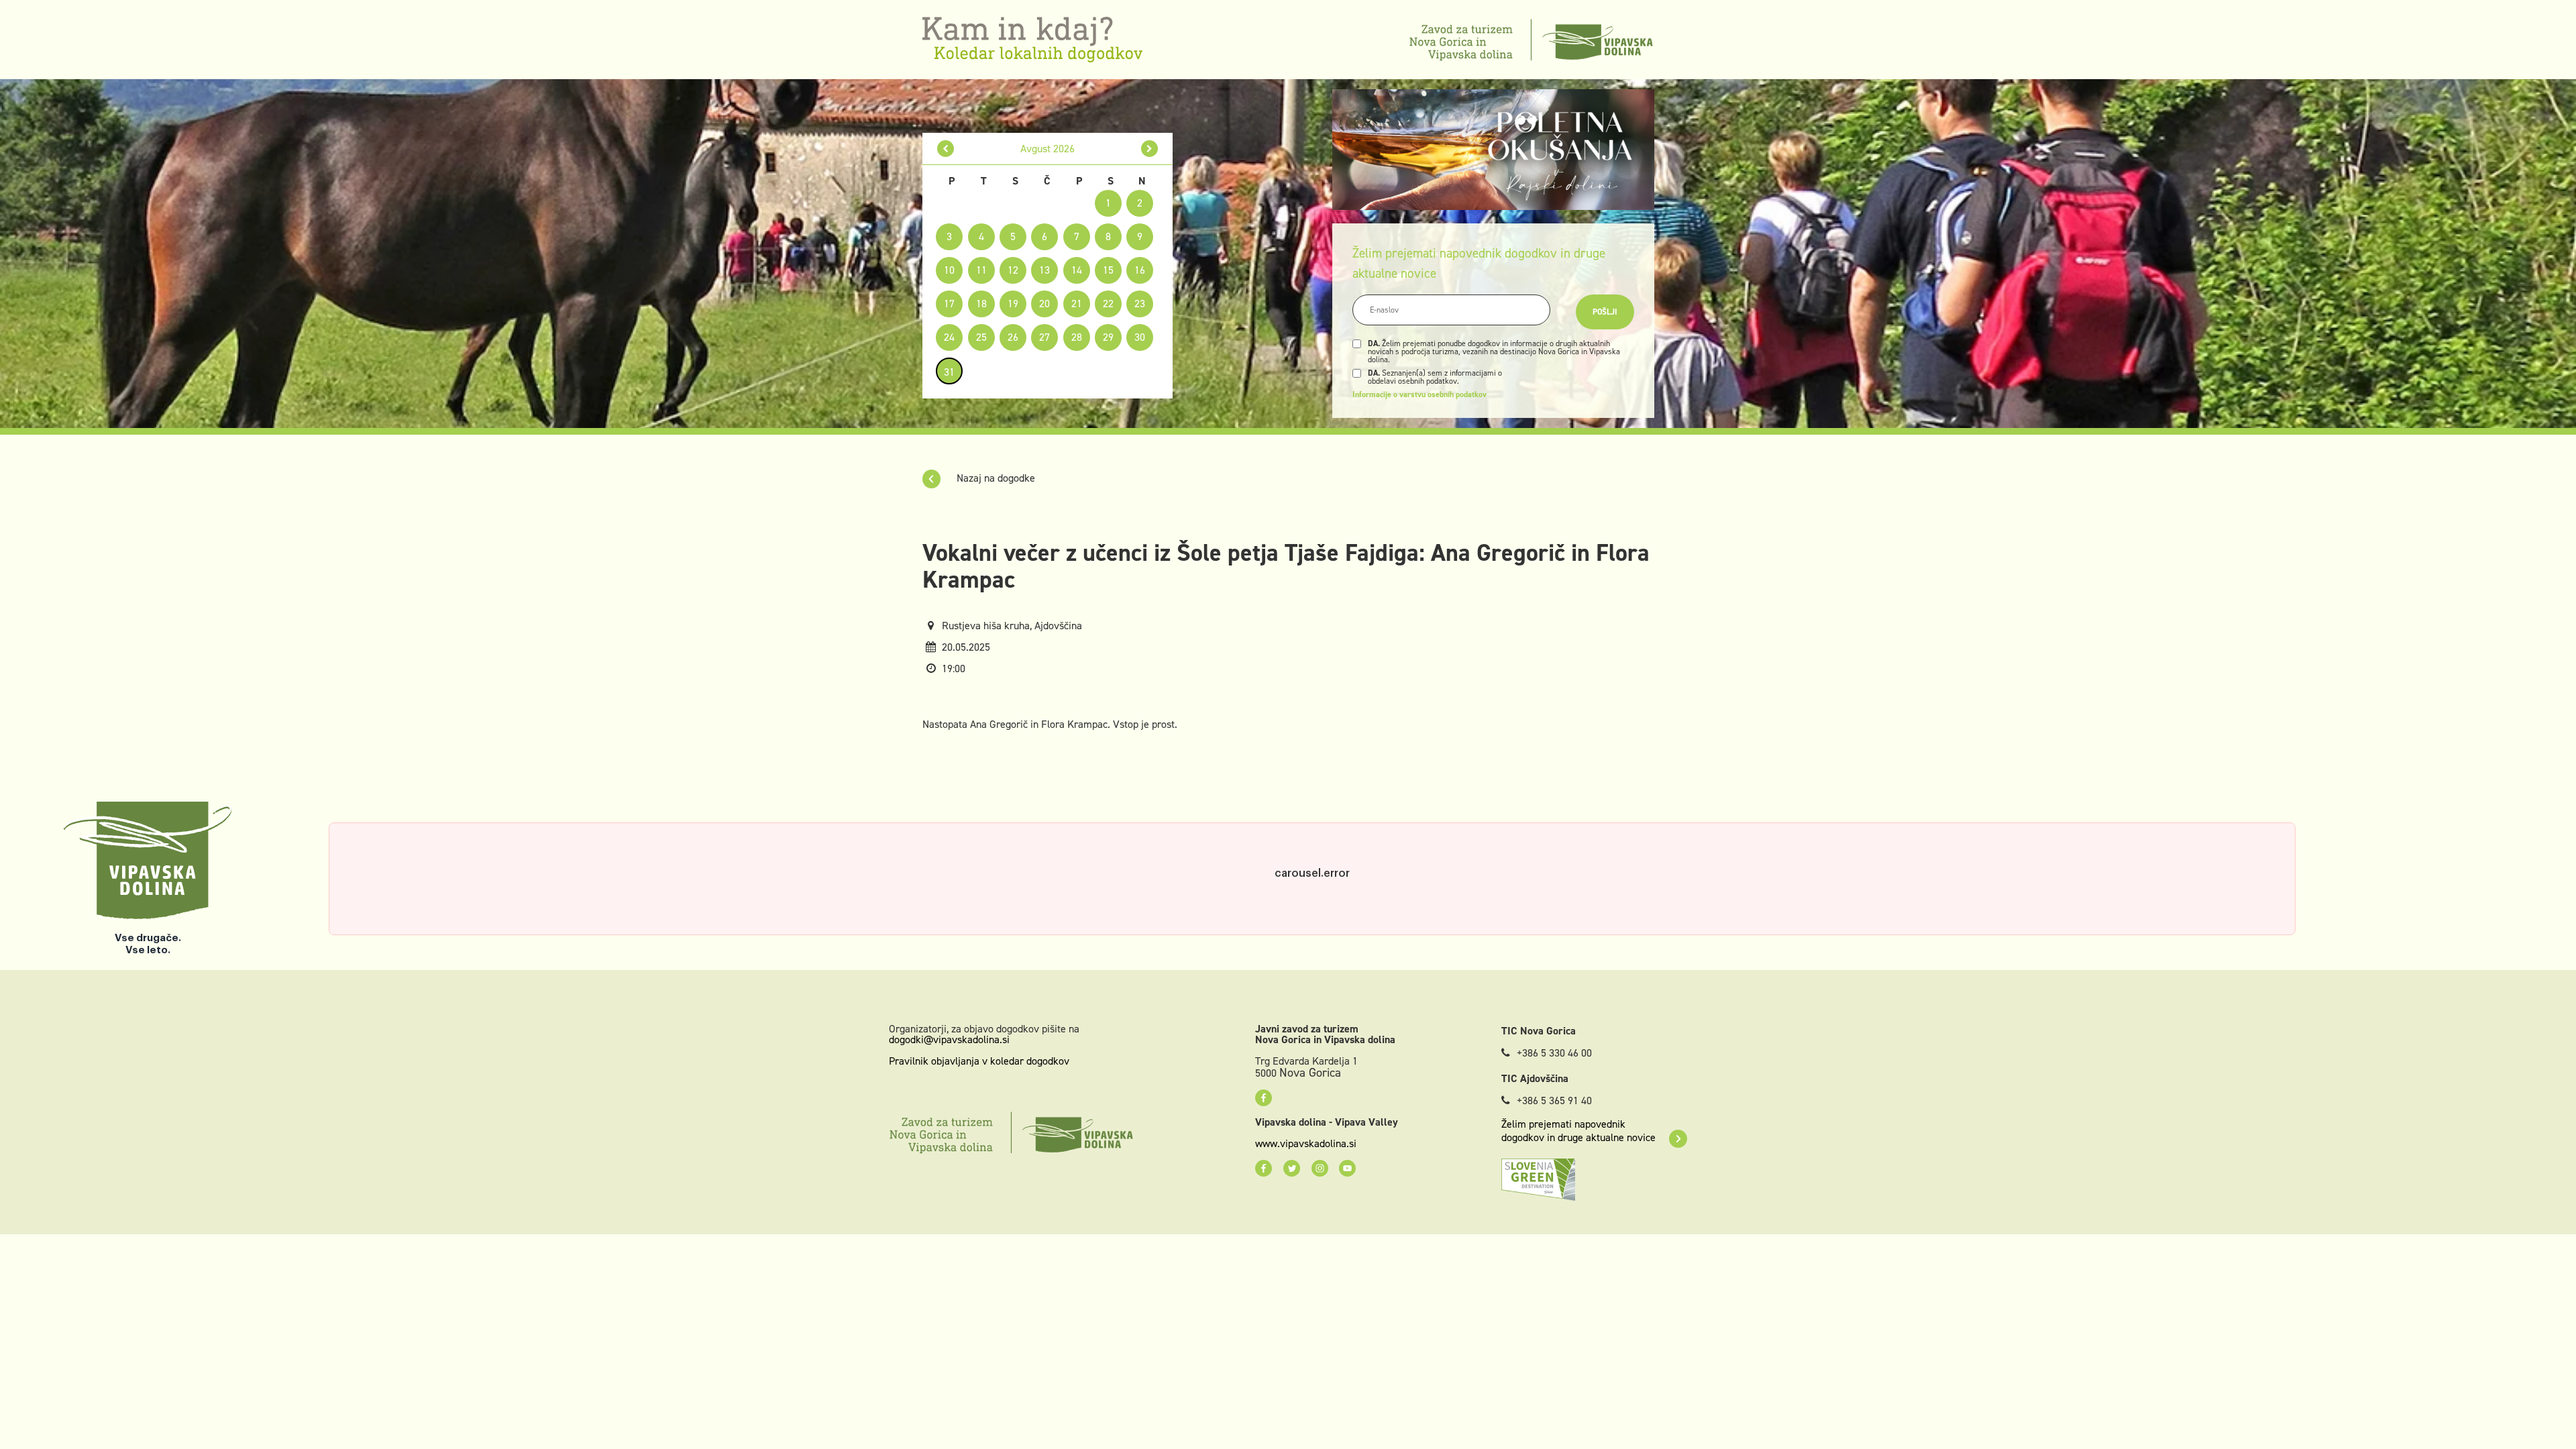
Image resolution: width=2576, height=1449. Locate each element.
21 (1077, 304)
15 (1108, 270)
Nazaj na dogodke (995, 478)
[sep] (1149, 149)
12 (1013, 270)
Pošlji (1605, 312)
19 (1013, 304)
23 (1140, 304)
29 (1108, 337)
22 (1108, 304)
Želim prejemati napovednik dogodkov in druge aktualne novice (1578, 1131)
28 (1077, 337)
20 (1044, 304)
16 (1140, 270)
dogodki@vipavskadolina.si (949, 1039)
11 (981, 270)
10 (949, 270)
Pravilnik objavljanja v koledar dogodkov (979, 1061)
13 (1044, 270)
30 (1140, 337)
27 (1044, 337)
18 (981, 304)
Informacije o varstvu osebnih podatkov (1419, 394)
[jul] (946, 149)
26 (1013, 337)
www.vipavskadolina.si (1306, 1144)
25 (981, 337)
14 (1077, 270)
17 (949, 304)
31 (949, 372)
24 (949, 337)
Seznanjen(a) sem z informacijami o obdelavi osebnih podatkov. (1435, 377)
